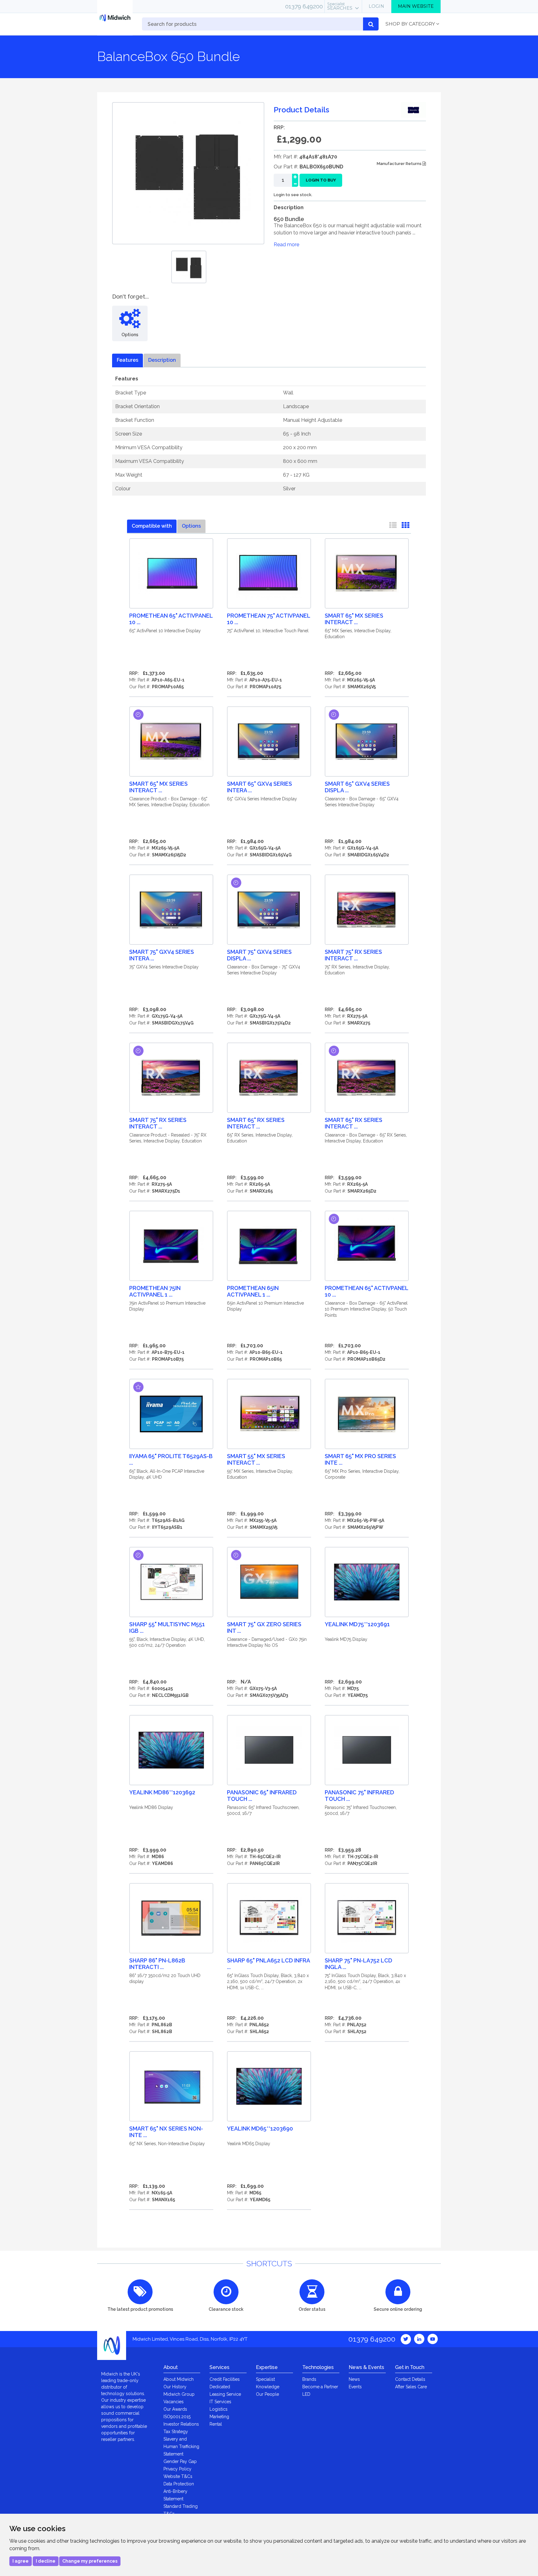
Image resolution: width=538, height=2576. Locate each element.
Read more (286, 245)
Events (355, 2387)
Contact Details (410, 2379)
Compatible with (152, 526)
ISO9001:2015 (177, 2417)
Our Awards (175, 2409)
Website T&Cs (178, 2476)
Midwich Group (179, 2394)
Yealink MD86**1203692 (162, 1792)
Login (376, 6)
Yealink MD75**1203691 (357, 1624)
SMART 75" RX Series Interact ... (353, 955)
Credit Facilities (225, 2379)
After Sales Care (411, 2387)
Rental (216, 2424)
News (354, 2379)
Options (191, 526)
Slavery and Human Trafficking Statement (181, 2446)
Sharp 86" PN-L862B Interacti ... (157, 1964)
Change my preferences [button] (90, 2561)
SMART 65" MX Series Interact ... (354, 619)
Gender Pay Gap (180, 2461)
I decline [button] (46, 2561)
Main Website (416, 6)
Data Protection (179, 2484)
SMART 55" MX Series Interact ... (256, 1459)
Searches (340, 6)
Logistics (219, 2409)
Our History (175, 2387)
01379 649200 (304, 6)
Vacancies (174, 2402)
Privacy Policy (177, 2469)
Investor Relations (181, 2424)
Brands (309, 2379)
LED (306, 2394)
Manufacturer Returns (400, 164)
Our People (267, 2394)
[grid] (405, 526)
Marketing (219, 2417)
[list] (393, 526)
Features (127, 360)
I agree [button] (21, 2561)
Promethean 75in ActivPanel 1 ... (155, 1291)
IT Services (220, 2402)
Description (162, 360)
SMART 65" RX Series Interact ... (256, 1123)
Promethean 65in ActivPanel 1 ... (253, 1291)
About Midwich (179, 2379)
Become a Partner (320, 2387)
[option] (189, 267)
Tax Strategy (176, 2432)
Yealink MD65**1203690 (260, 2129)
